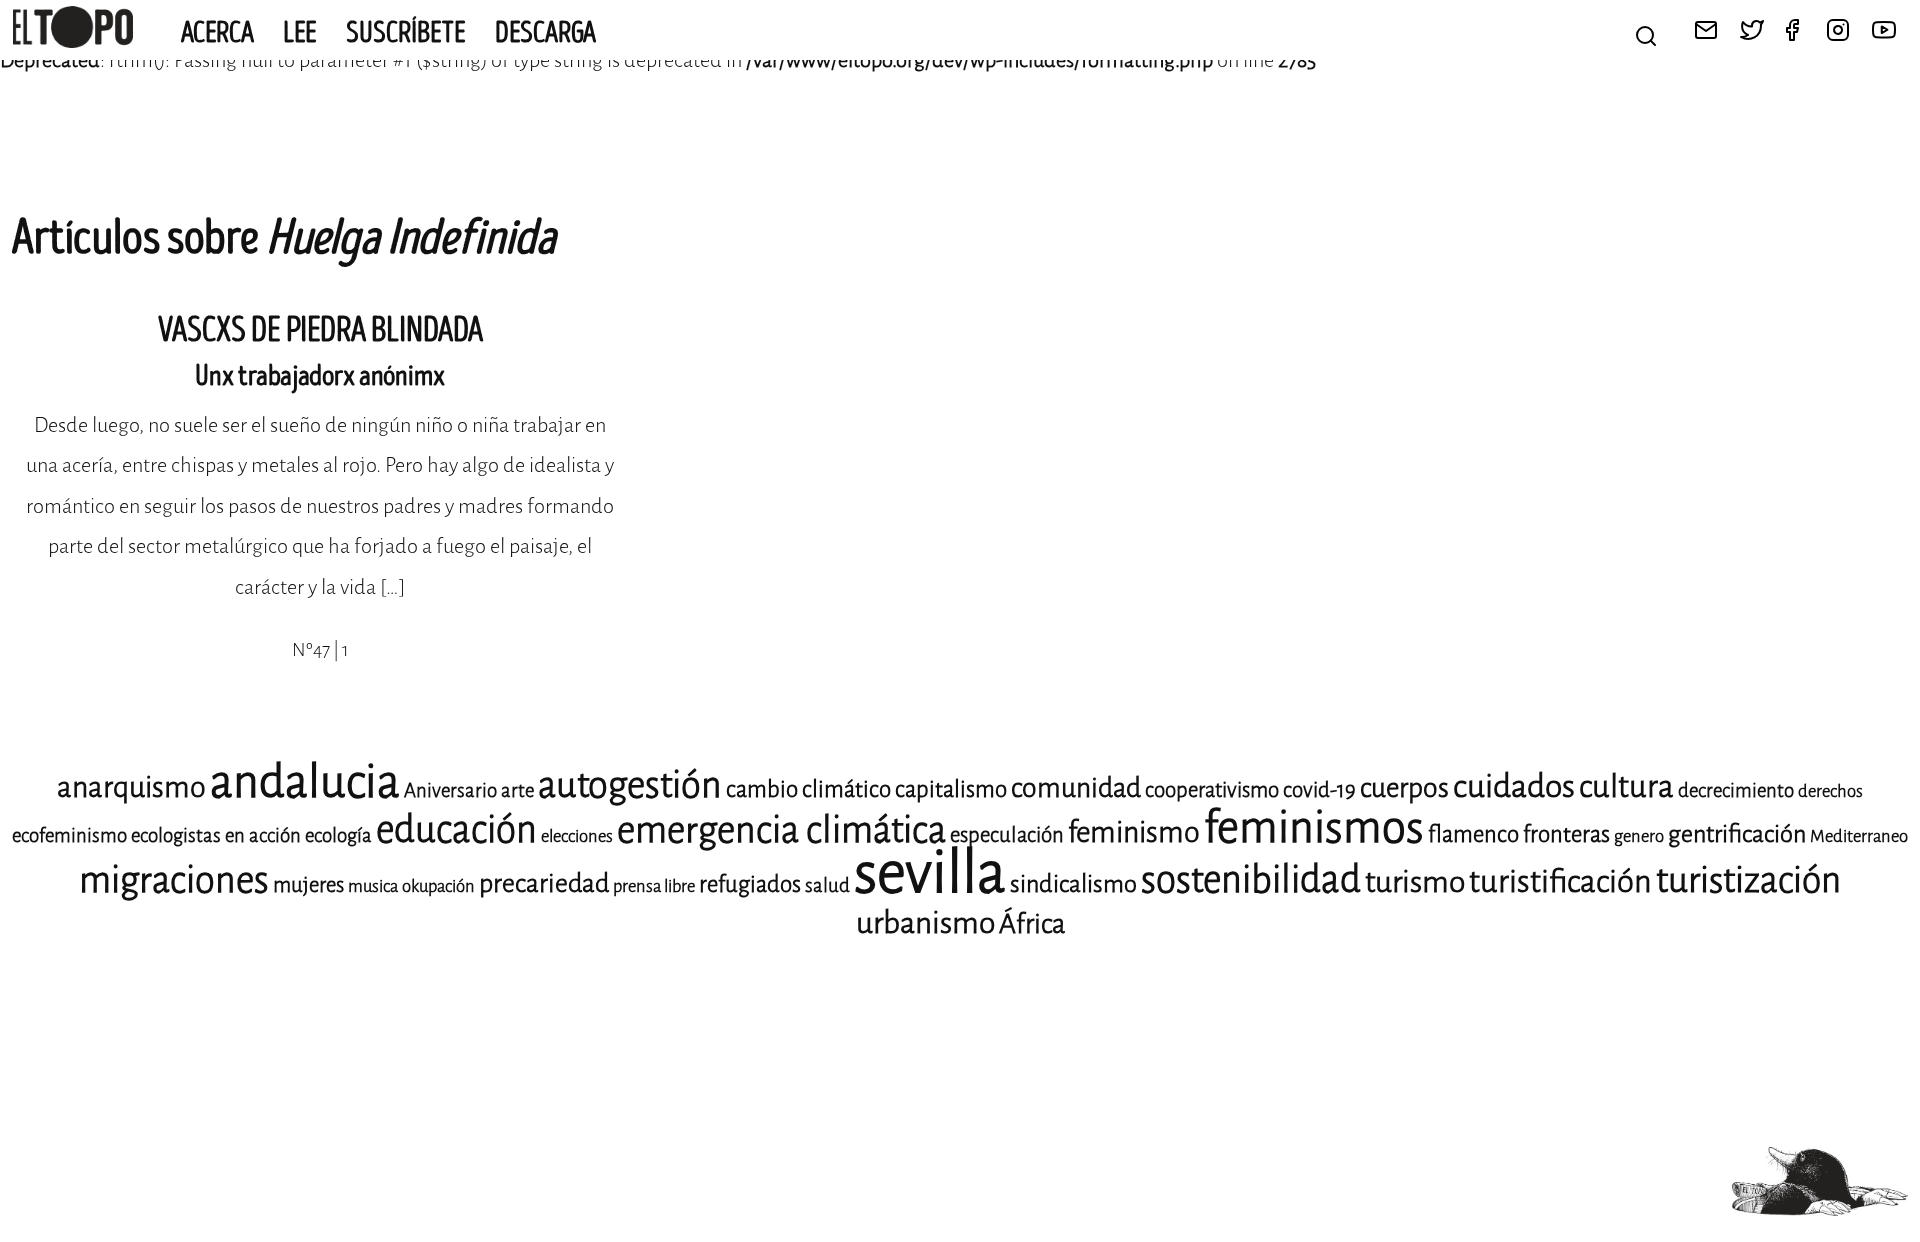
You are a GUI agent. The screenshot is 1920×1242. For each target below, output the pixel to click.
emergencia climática (781, 830)
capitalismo (951, 789)
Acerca (217, 33)
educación (456, 829)
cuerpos (1404, 788)
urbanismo (925, 923)
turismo (1415, 882)
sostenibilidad (1251, 879)
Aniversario (450, 790)
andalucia (305, 782)
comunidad (1076, 788)
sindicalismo (1073, 884)
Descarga (545, 33)
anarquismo (131, 787)
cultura (1626, 786)
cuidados (1514, 786)
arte (517, 790)
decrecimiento (1736, 790)
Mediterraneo (1859, 836)
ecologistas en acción (216, 835)
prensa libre (654, 886)
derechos (1830, 791)
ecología (338, 835)
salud (827, 885)
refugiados (750, 884)
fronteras (1566, 834)
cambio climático (808, 789)
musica (373, 886)
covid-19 (1319, 790)
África (1032, 924)
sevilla (930, 872)
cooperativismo (1212, 790)
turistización (1748, 880)
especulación (1007, 835)
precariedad (544, 883)
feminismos (1314, 827)
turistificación (1560, 881)
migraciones (174, 880)
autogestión (630, 785)
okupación (438, 886)
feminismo (1134, 832)
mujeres (308, 885)
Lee (300, 33)
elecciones (577, 836)
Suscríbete (406, 33)
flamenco (1473, 834)
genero (1639, 836)
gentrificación (1737, 834)
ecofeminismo (69, 835)
